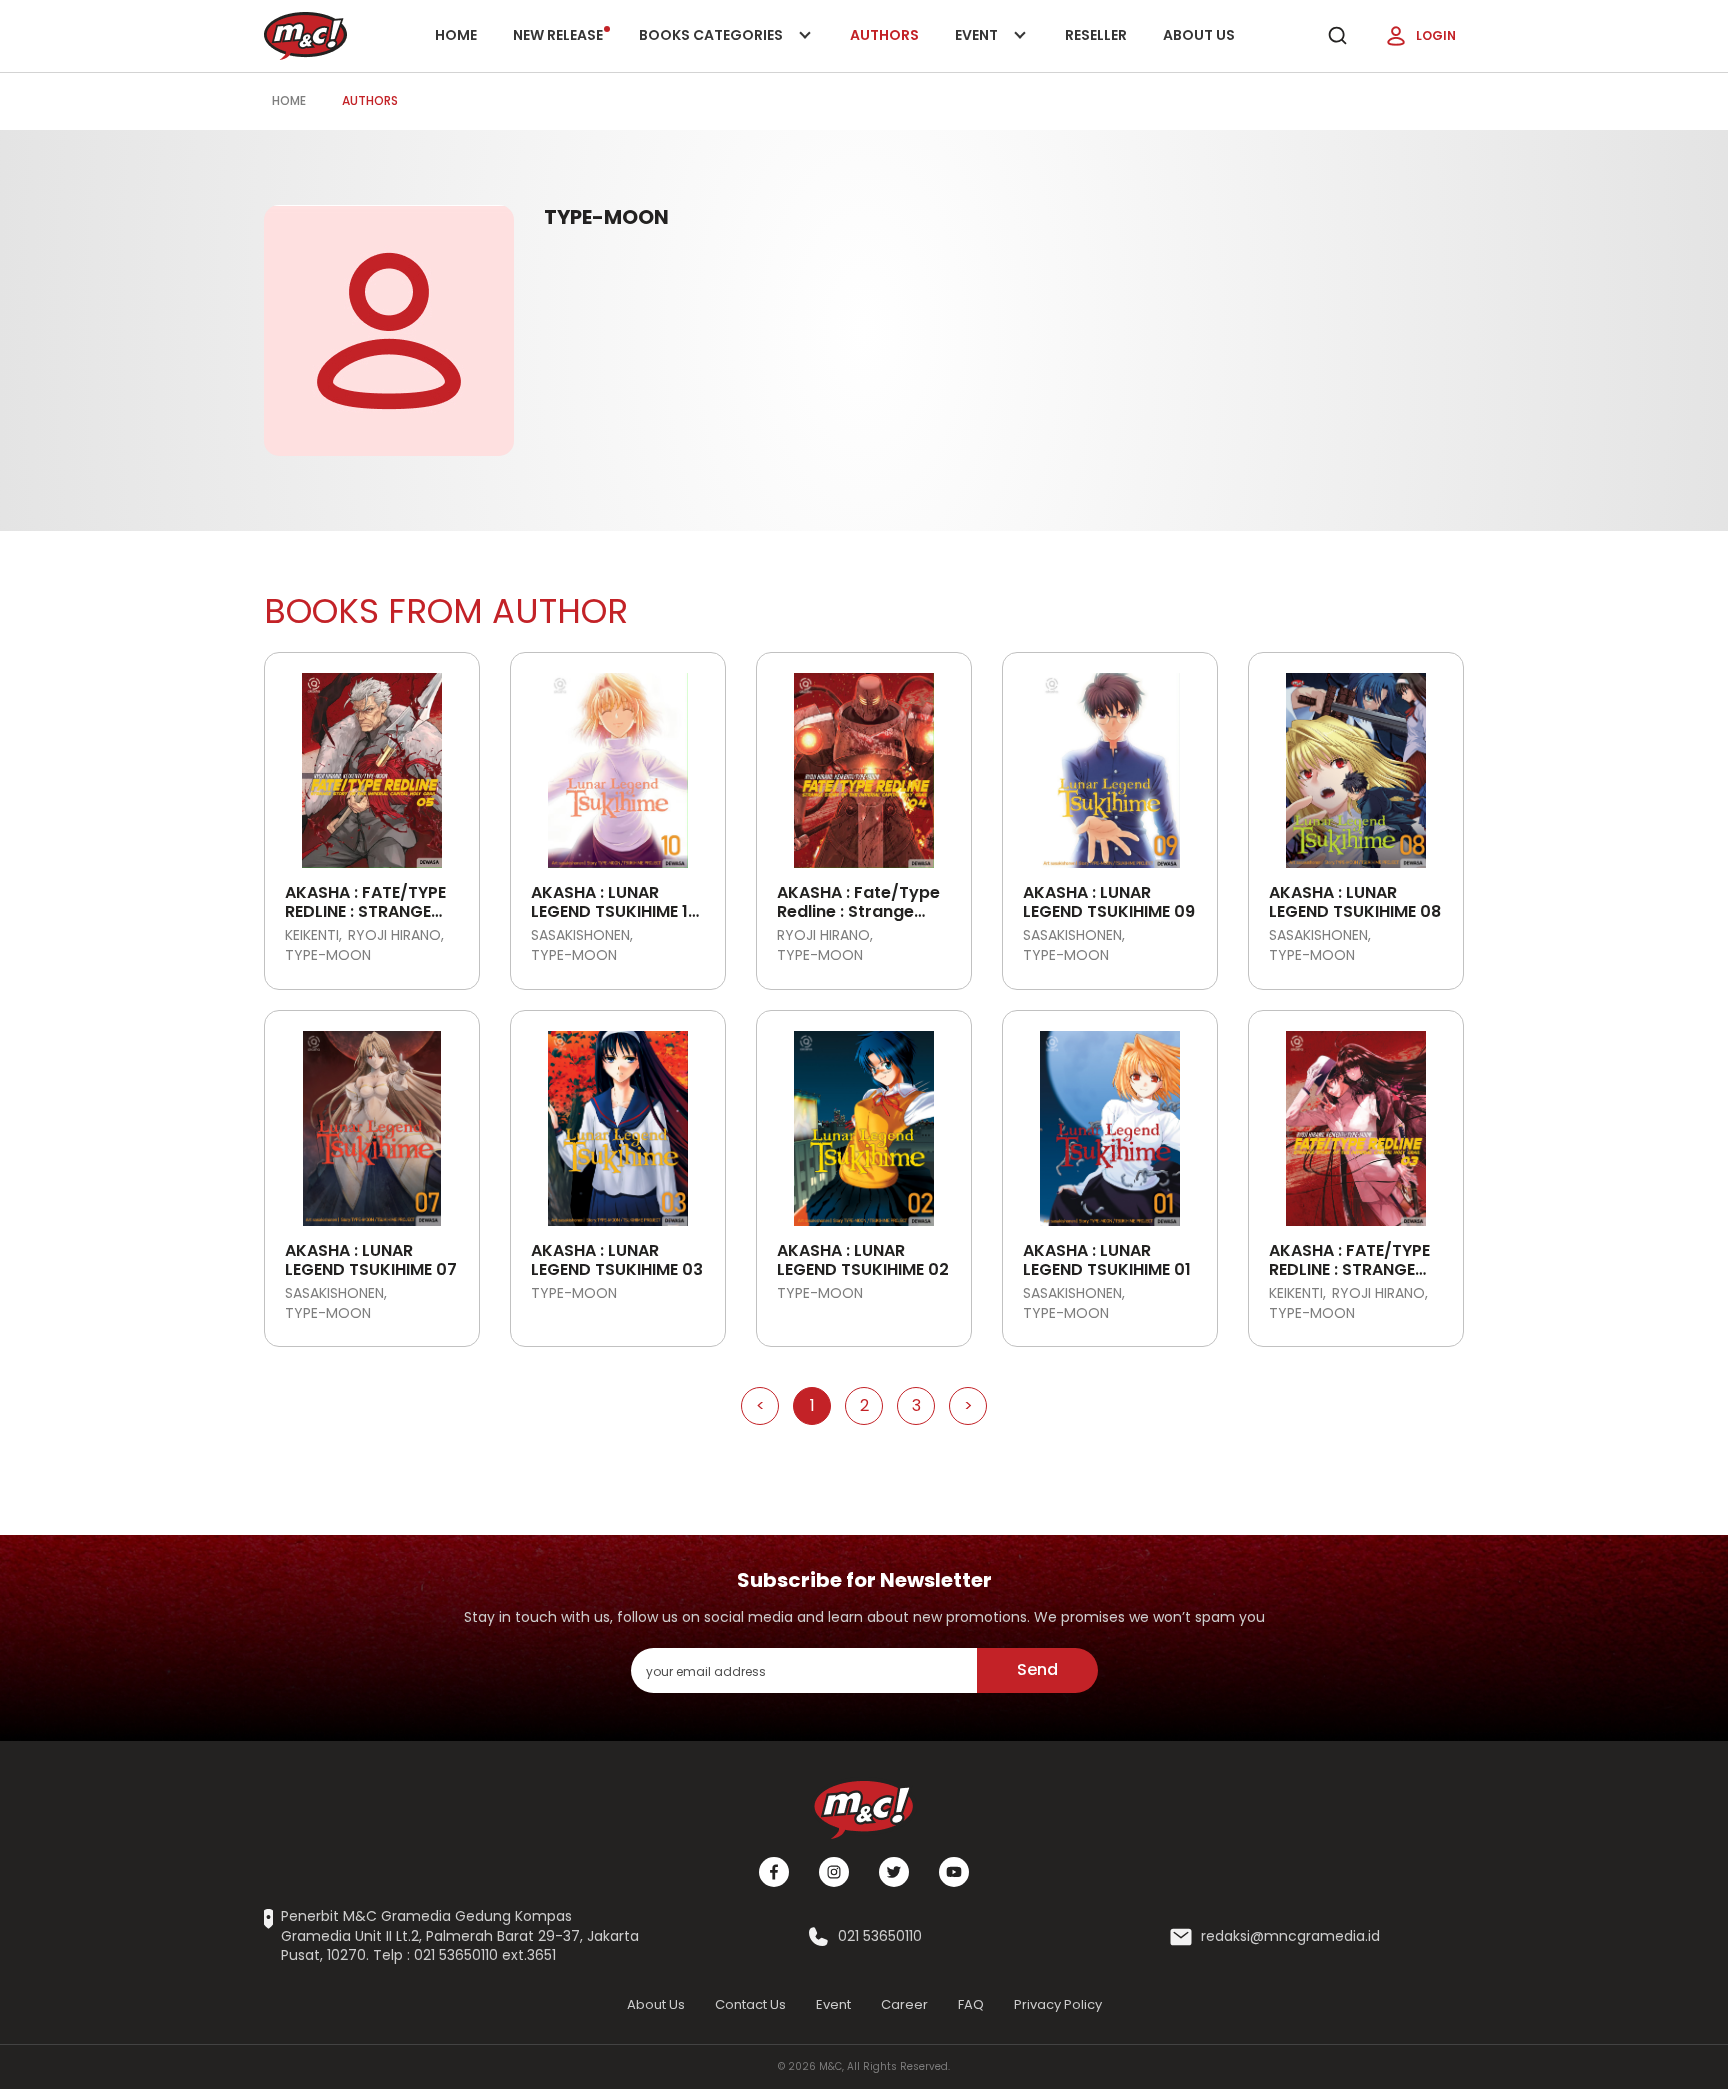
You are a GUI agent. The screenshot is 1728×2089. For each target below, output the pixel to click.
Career (904, 2004)
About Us (1199, 35)
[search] (1337, 36)
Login (1436, 35)
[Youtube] (954, 1872)
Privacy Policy (1058, 2004)
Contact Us (750, 2004)
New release (558, 35)
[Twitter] (894, 1872)
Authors (884, 35)
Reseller (1096, 35)
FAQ (971, 2004)
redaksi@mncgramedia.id (1290, 1936)
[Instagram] (834, 1872)
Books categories (712, 48)
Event (997, 48)
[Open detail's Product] (372, 763)
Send (1037, 1669)
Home (456, 35)
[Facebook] (774, 1872)
